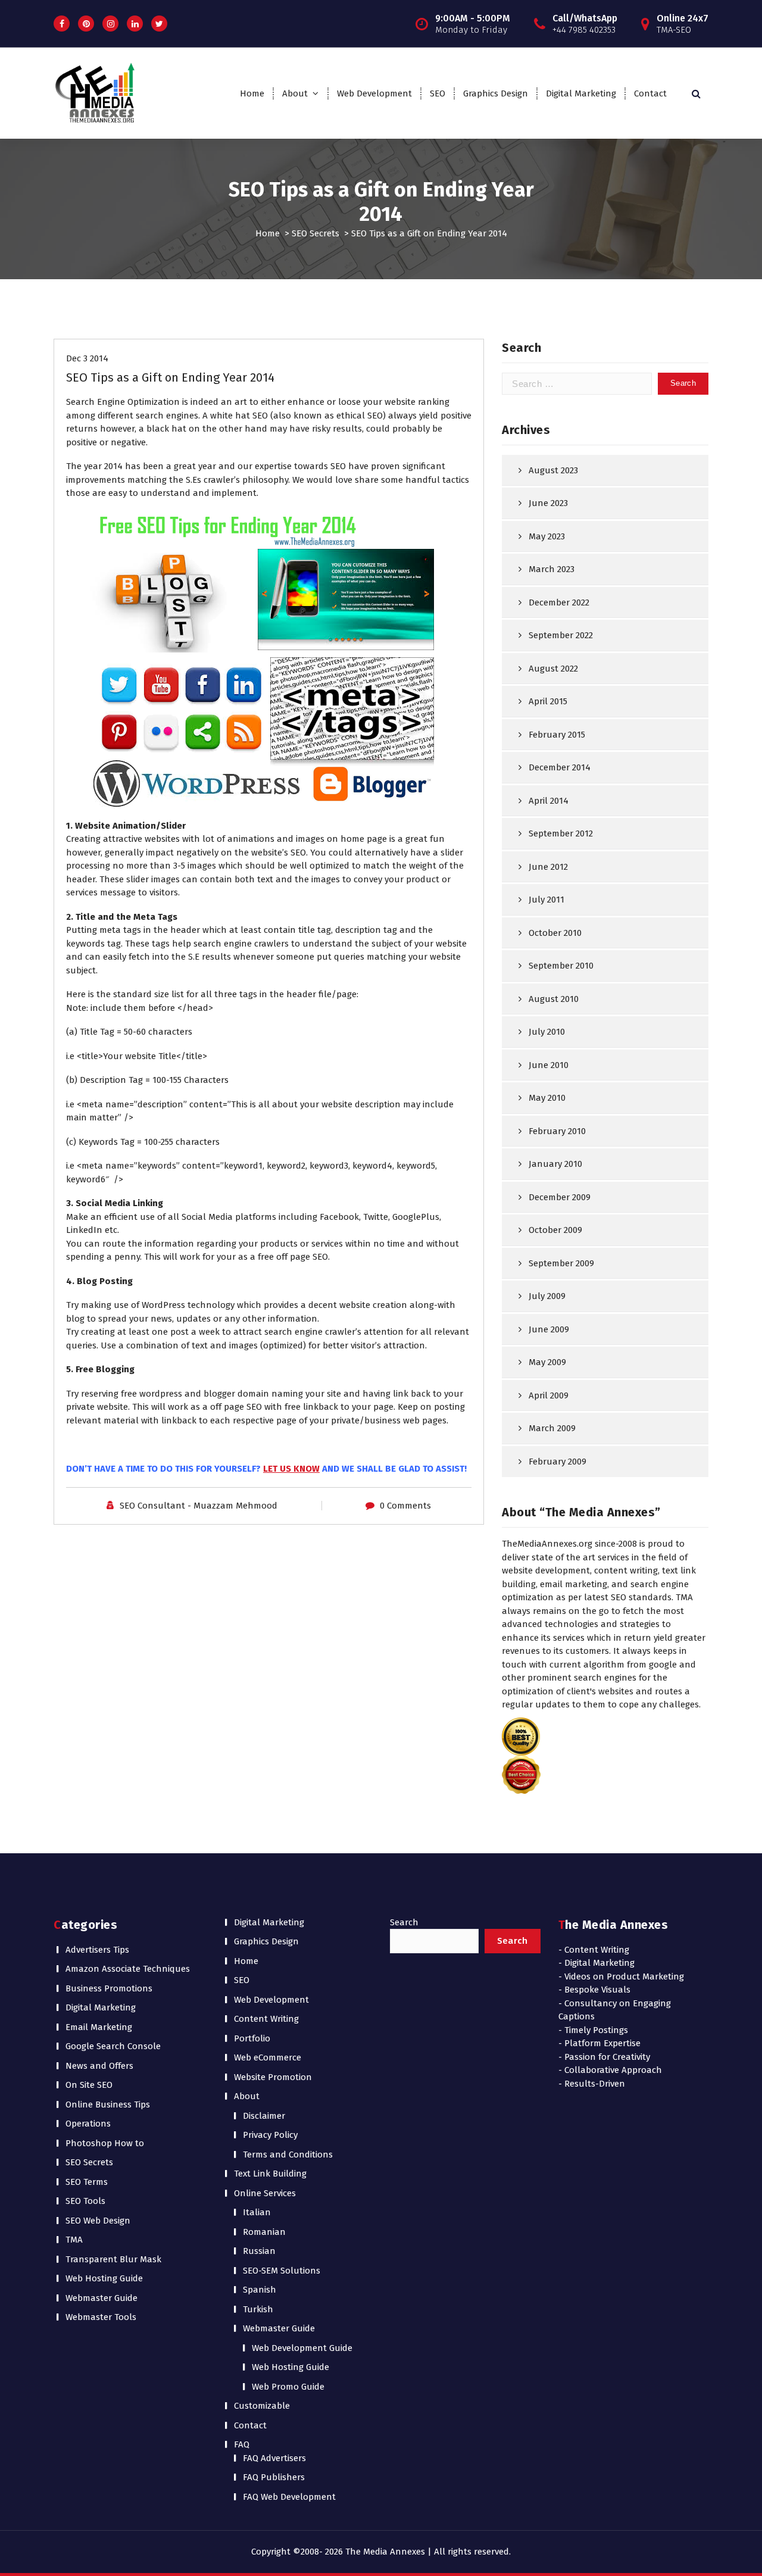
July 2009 (547, 1296)
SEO (438, 93)
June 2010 (549, 1065)
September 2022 (561, 635)
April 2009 (549, 1395)
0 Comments (405, 1506)
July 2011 (546, 900)
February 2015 (557, 735)
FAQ (242, 2444)
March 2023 (552, 569)
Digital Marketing (581, 93)
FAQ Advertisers (274, 2458)
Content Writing (266, 2019)
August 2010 (554, 999)
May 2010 (547, 1098)
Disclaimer (264, 2116)
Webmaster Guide (102, 2298)
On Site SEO (89, 2085)
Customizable (262, 2406)
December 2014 (560, 767)
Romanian (264, 2232)
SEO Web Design (98, 2221)
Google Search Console (113, 2046)
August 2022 (553, 669)
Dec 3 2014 (87, 358)
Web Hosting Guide (104, 2278)
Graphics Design (496, 93)
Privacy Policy (270, 2135)
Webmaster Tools (101, 2317)
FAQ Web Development (289, 2497)
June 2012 (548, 867)
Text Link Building (270, 2174)
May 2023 (547, 536)
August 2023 (553, 470)
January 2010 (555, 1164)
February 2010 (557, 1131)
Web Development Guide (302, 2348)
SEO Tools (85, 2201)
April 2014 (549, 801)
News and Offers (99, 2066)
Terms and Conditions (288, 2155)
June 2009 (549, 1329)
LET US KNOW (291, 1469)
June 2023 (548, 503)
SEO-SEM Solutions (282, 2271)
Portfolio (252, 2038)
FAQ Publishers (274, 2477)
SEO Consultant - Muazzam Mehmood (199, 1506)
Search (404, 1922)
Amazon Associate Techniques (128, 1969)
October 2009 (555, 1230)
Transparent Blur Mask (113, 2259)
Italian (257, 2212)
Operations (88, 2124)
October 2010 (555, 933)
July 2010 (547, 1032)
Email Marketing (99, 2027)
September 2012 (561, 833)
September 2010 (561, 966)
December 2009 (560, 1197)
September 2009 (561, 1263)
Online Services (265, 2193)
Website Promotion (273, 2077)
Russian (259, 2251)
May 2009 (547, 1362)
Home (252, 93)
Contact (650, 93)
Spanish (260, 2290)
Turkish (258, 2309)
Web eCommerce (268, 2057)
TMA (74, 2240)
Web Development (374, 93)
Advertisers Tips (97, 1950)
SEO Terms (87, 2182)
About (295, 93)
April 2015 (548, 701)
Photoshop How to (105, 2143)
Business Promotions (109, 1988)
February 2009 (558, 1462)
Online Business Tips (108, 2104)
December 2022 (559, 602)
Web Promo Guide (288, 2387)
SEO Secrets (316, 233)
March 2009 (552, 1428)
